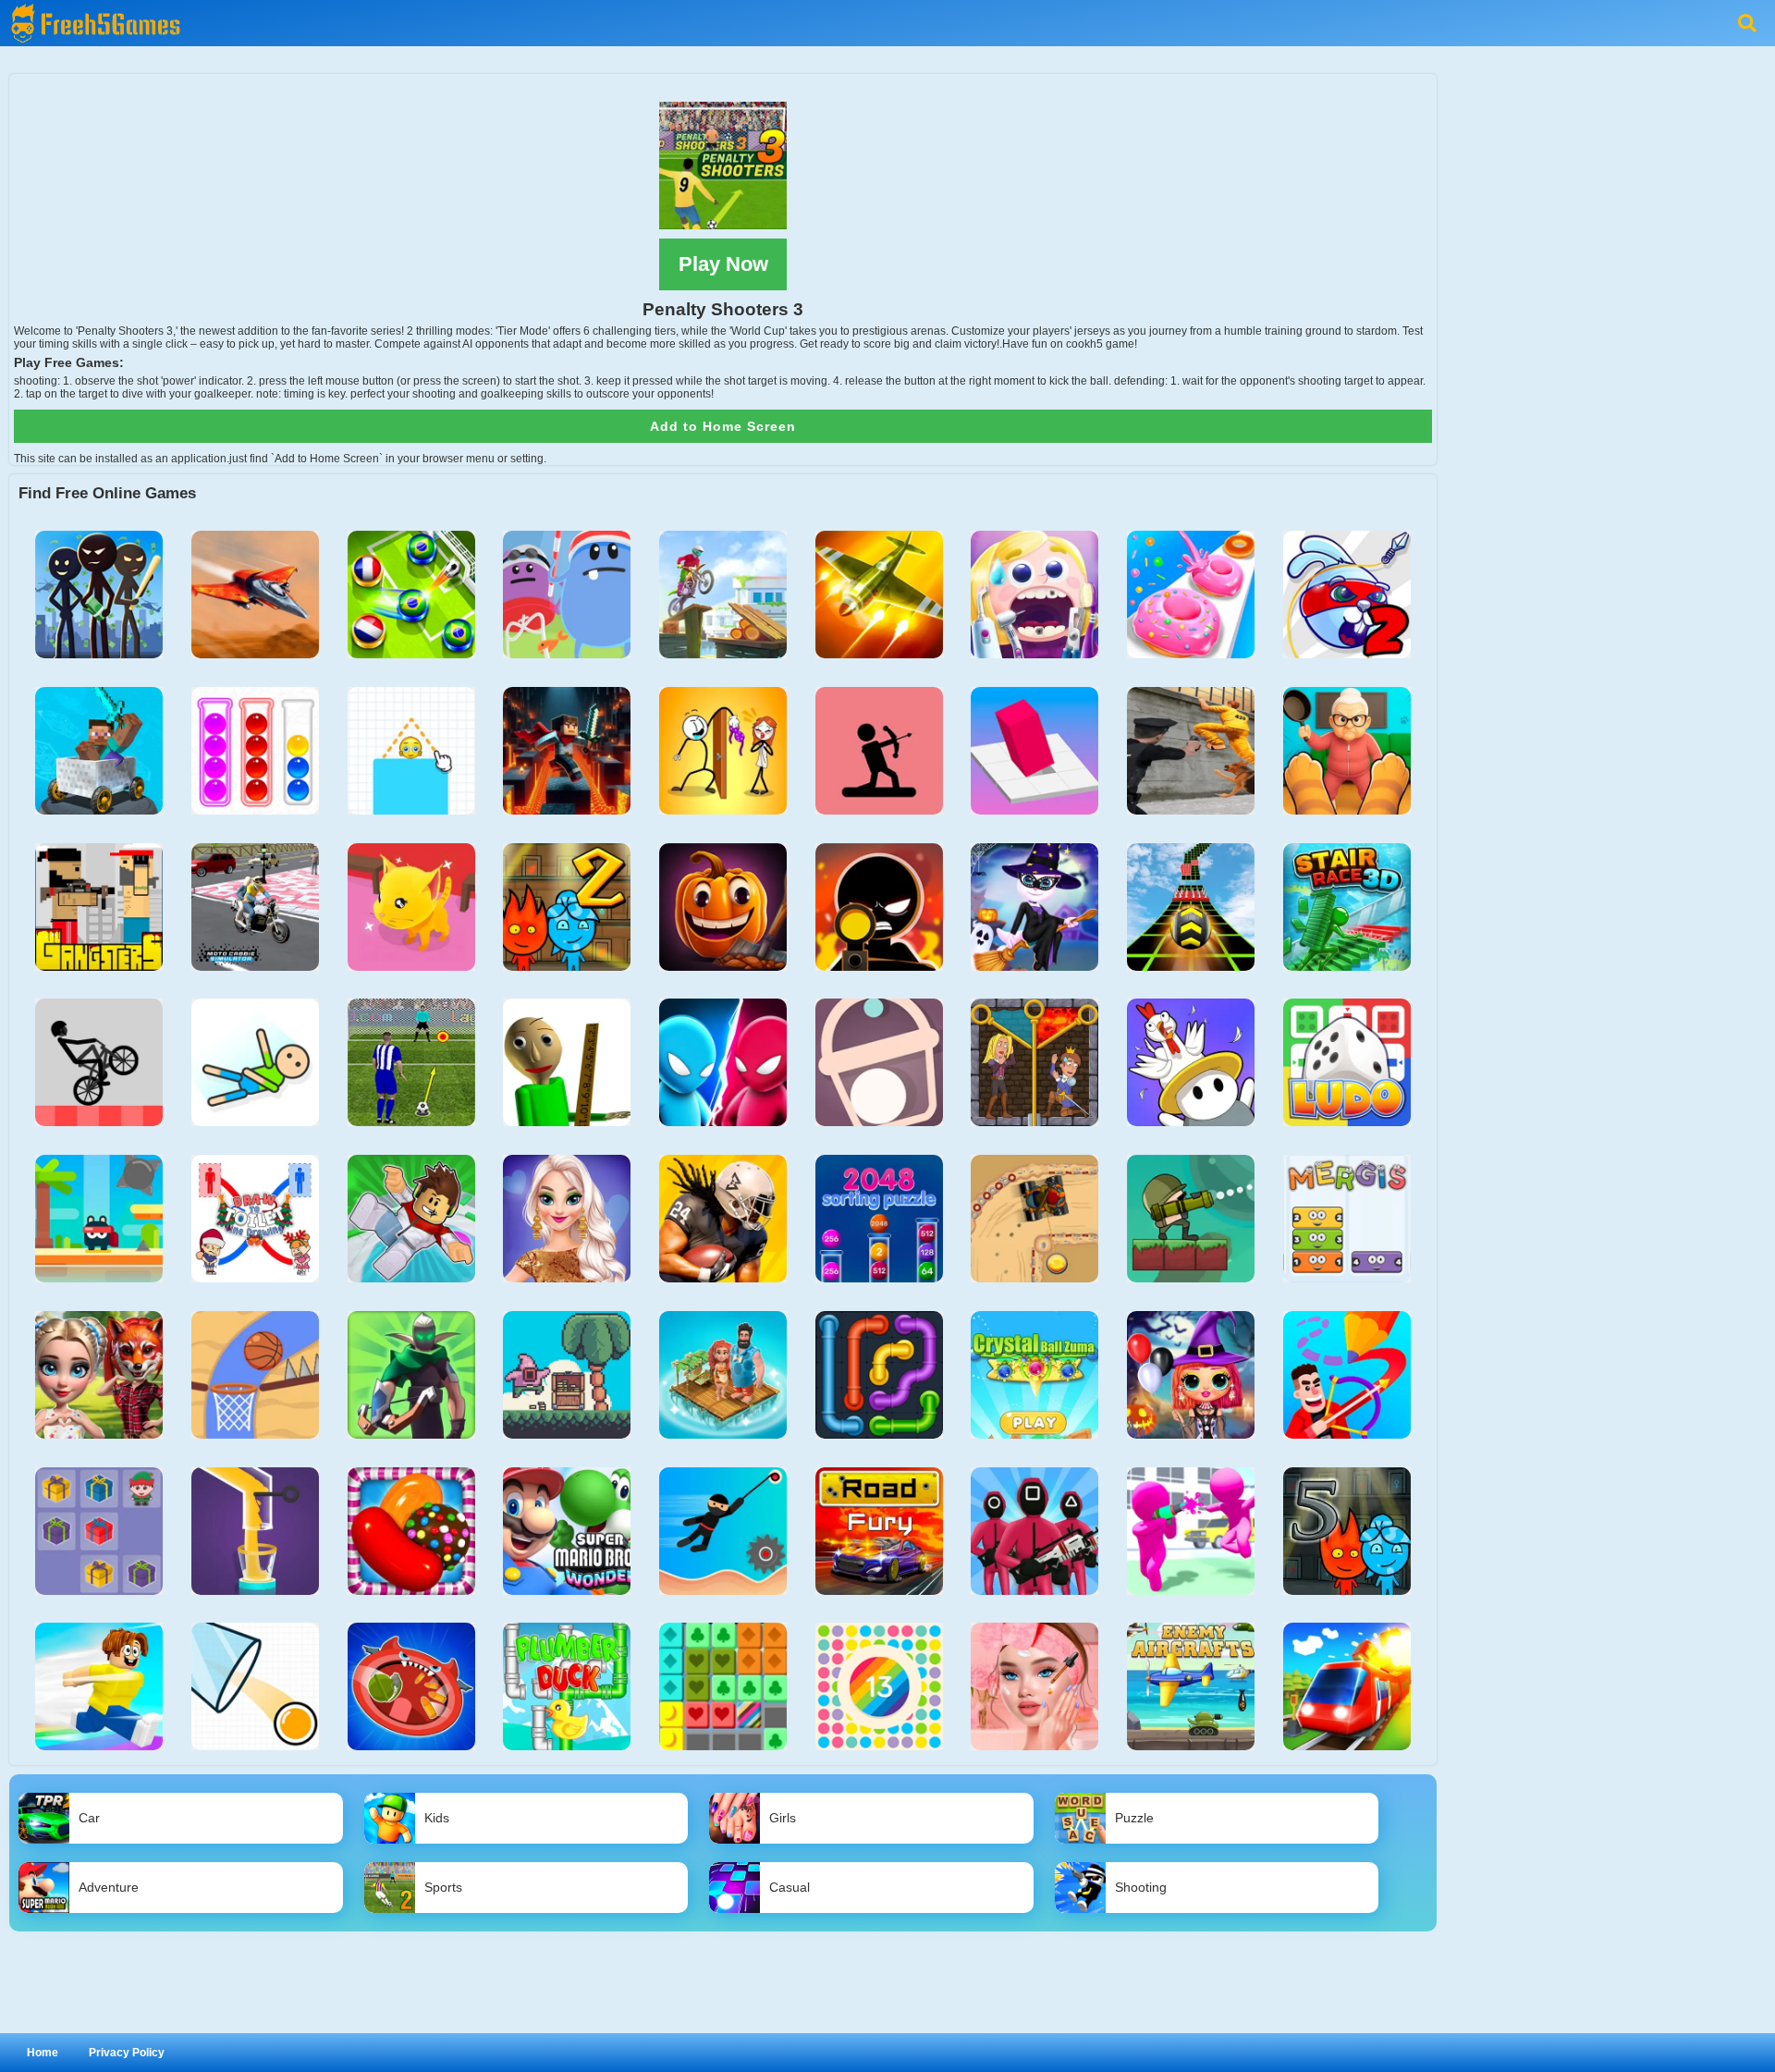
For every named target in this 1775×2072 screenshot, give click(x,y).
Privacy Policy (127, 2053)
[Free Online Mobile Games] (92, 6)
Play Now (723, 264)
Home (43, 2053)
